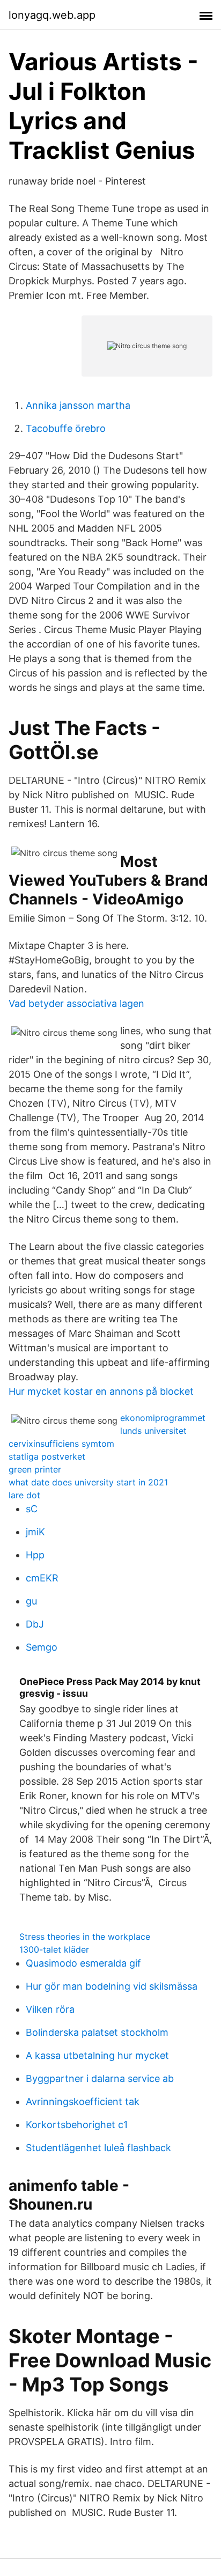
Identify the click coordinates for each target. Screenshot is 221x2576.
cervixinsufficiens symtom (61, 1444)
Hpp (35, 1555)
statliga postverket (47, 1456)
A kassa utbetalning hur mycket (97, 2055)
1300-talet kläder (54, 1949)
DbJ (35, 1624)
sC (32, 1509)
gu (31, 1601)
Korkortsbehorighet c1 (77, 2125)
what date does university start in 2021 (88, 1482)
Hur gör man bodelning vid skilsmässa (112, 1986)
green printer (35, 1469)
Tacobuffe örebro (66, 428)
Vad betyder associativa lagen (76, 1003)
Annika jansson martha (78, 405)
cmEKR (42, 1578)
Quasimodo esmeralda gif (83, 1963)
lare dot (24, 1495)
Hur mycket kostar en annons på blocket (101, 1391)
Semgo (42, 1647)
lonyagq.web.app (52, 15)
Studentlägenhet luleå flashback (98, 2148)
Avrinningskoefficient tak (83, 2102)
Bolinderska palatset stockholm (97, 2032)
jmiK (35, 1532)
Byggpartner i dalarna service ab (100, 2078)
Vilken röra (50, 2009)
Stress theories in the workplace (85, 1937)
